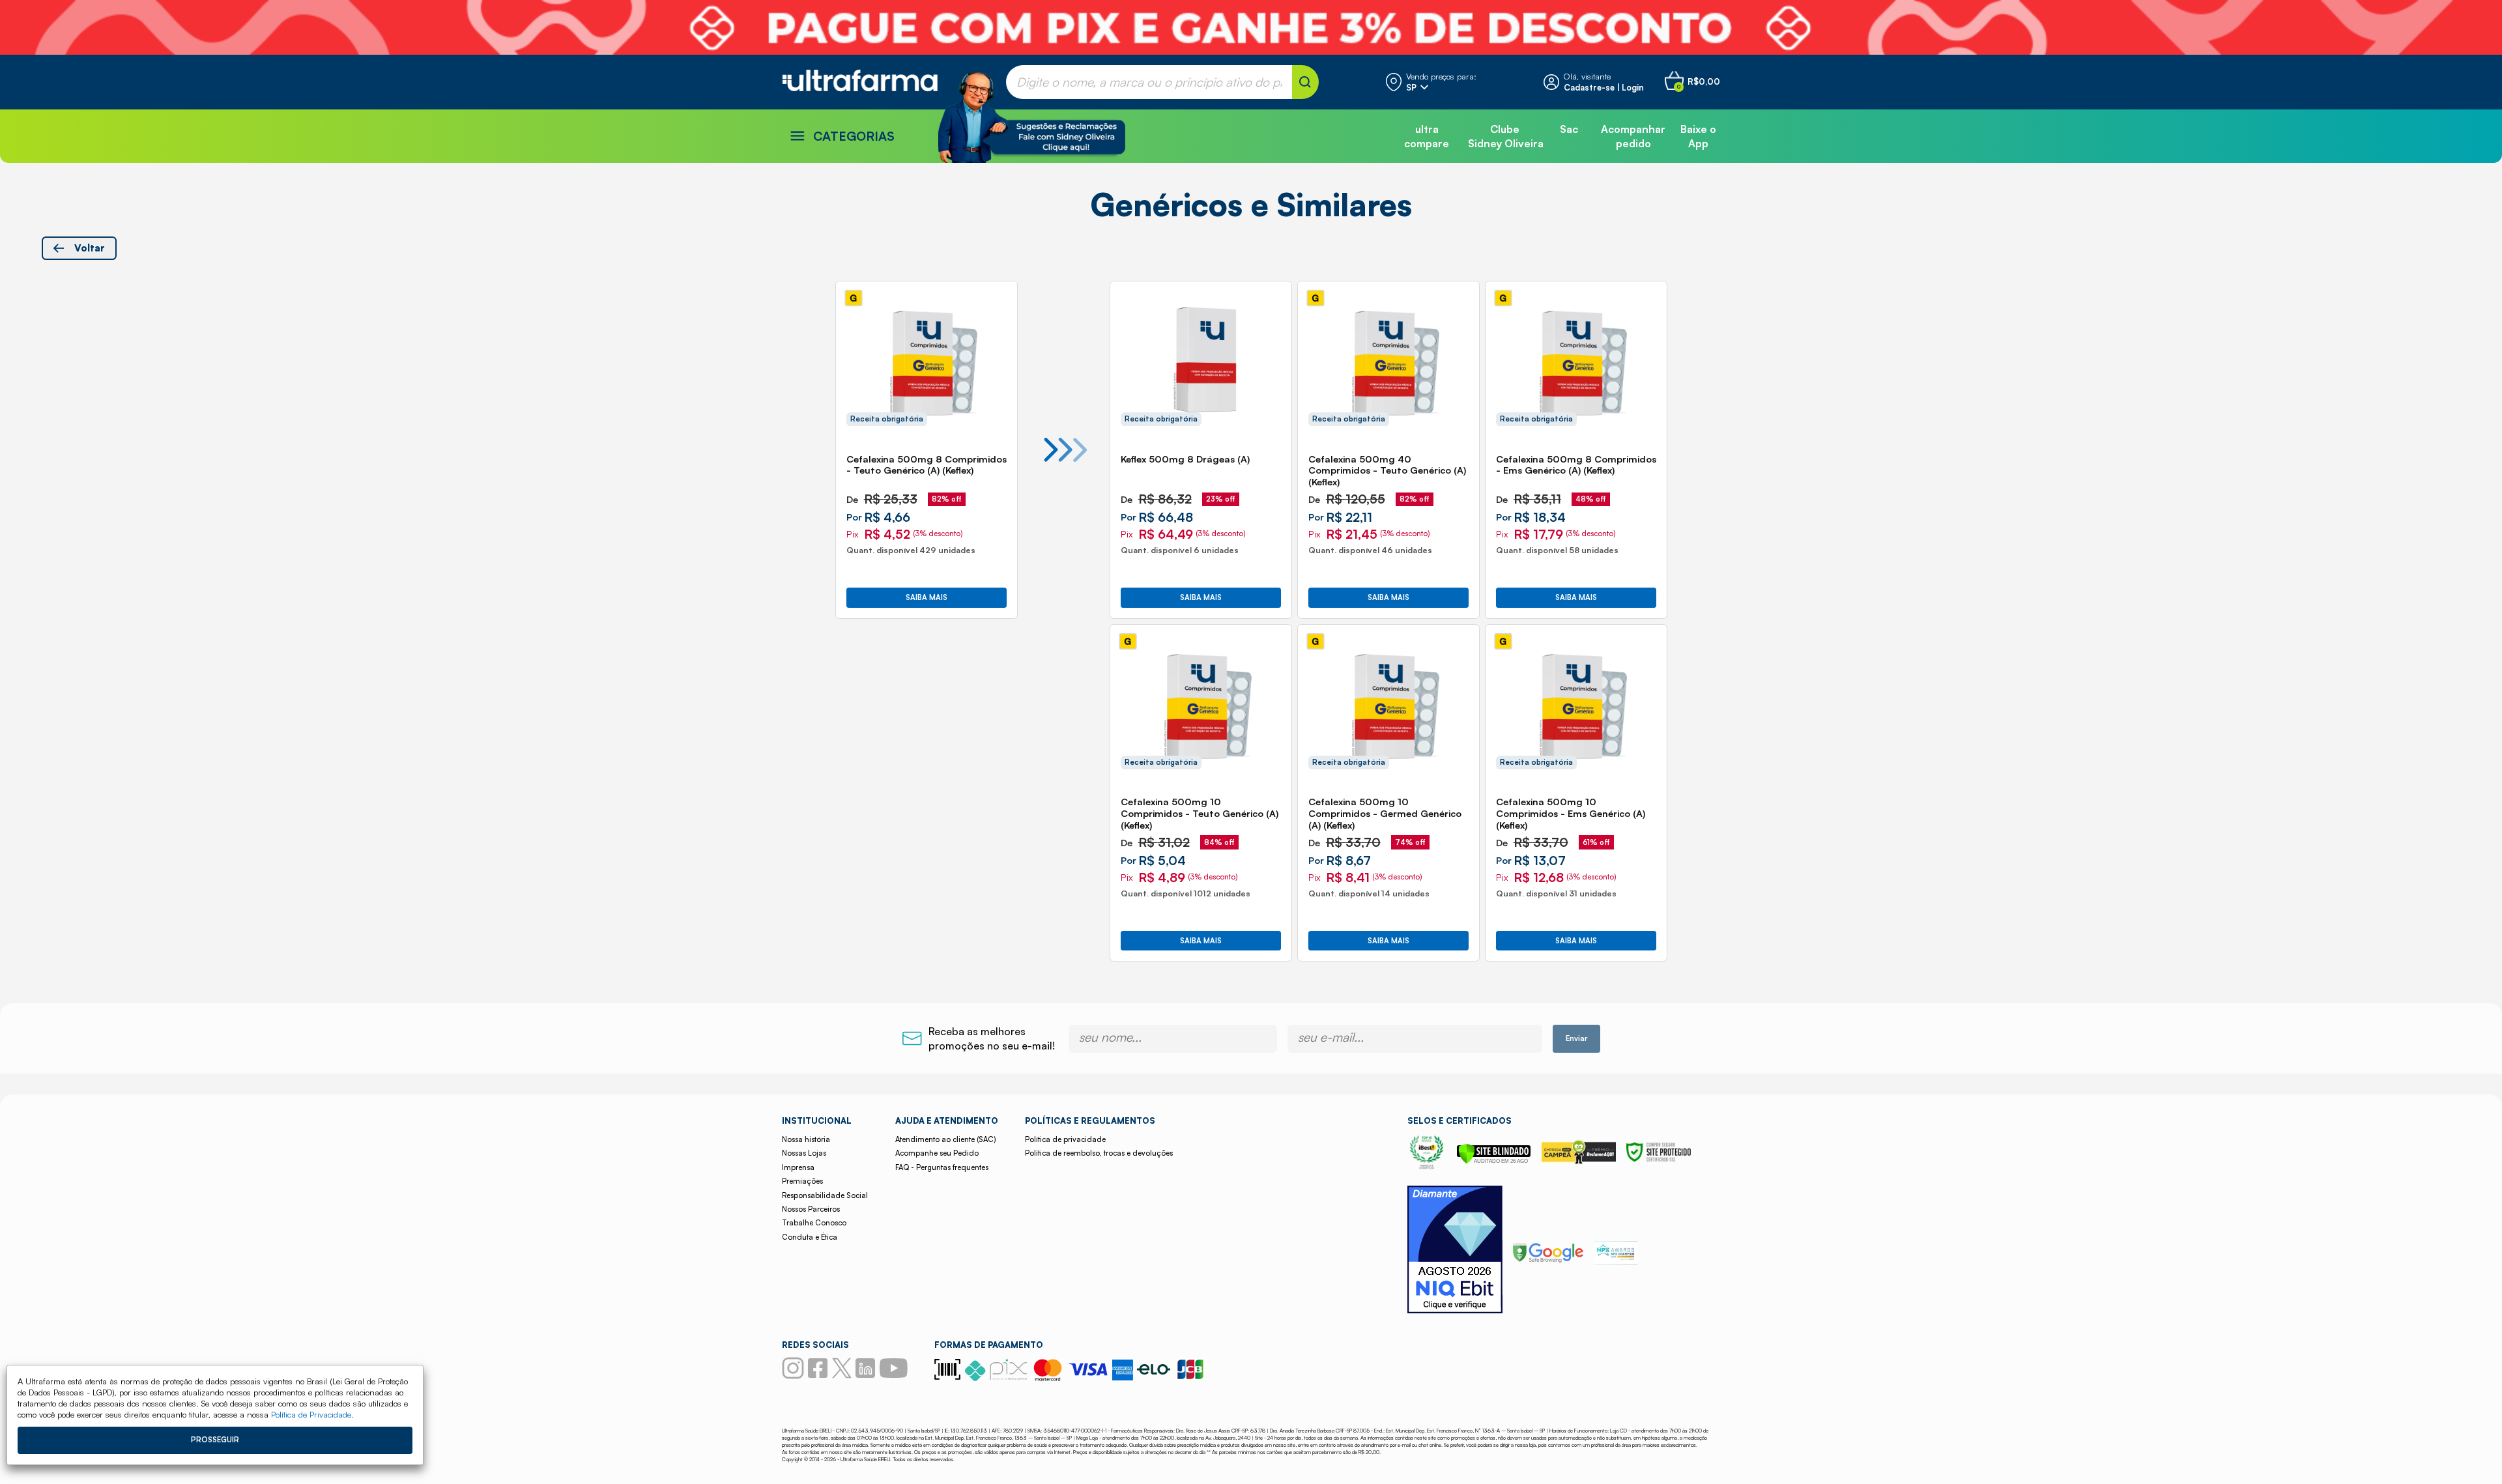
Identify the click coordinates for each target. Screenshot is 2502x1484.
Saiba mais (927, 597)
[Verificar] (1494, 1160)
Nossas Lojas (804, 1153)
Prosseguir (215, 1440)
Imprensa (798, 1167)
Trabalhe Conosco (814, 1223)
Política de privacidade (1065, 1139)
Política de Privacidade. (312, 1414)
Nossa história (806, 1139)
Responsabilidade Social (825, 1195)
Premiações (802, 1181)
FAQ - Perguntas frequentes (942, 1167)
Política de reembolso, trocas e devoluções (1099, 1153)
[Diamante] (1455, 1251)
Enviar (1576, 1038)
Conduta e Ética (810, 1237)
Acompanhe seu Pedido (937, 1153)
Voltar (90, 248)
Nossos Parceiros (811, 1209)
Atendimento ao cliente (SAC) (945, 1139)
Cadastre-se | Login (1604, 87)
